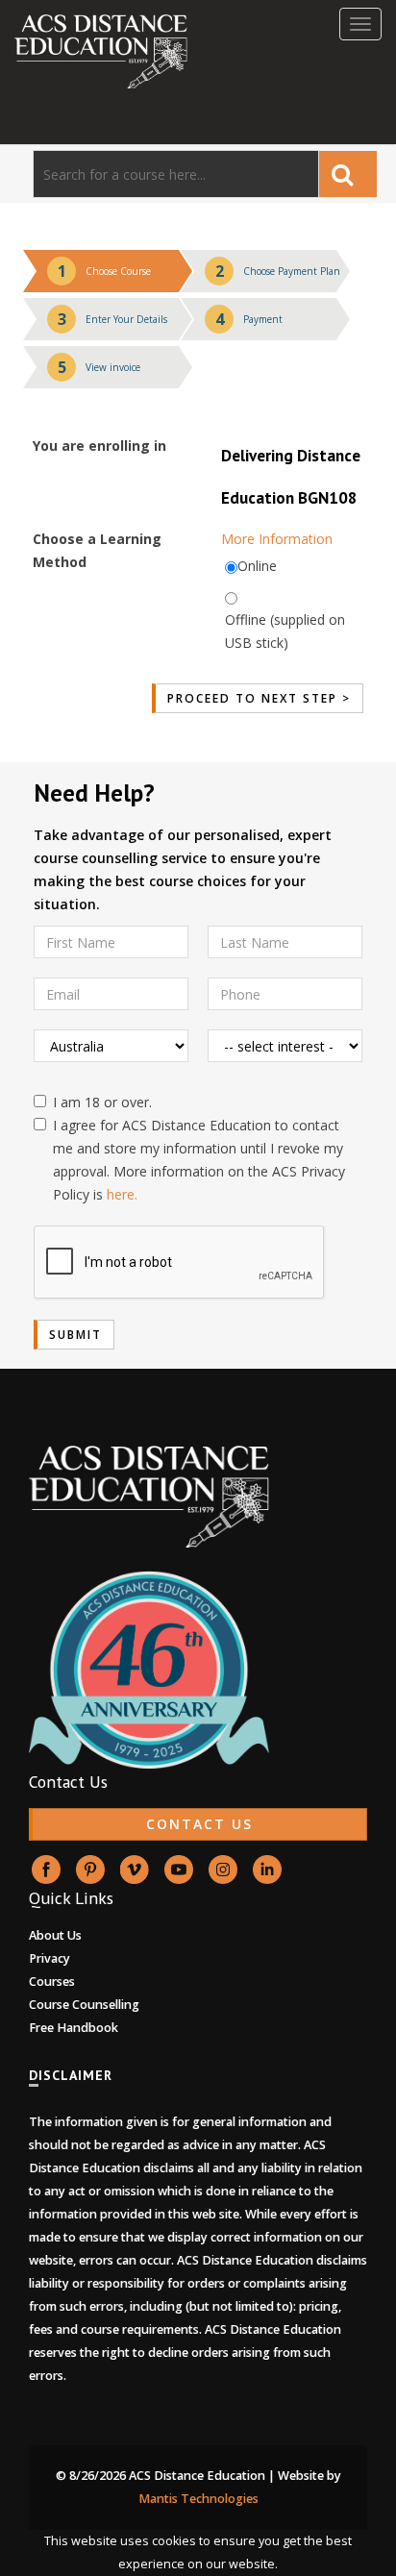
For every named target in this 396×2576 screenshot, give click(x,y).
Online (257, 566)
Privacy (49, 1958)
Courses (52, 1982)
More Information (277, 539)
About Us (55, 1935)
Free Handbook (74, 2028)
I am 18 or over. (102, 1102)
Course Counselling (84, 2005)
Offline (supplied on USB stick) (285, 631)
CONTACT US (199, 1824)
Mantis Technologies (198, 2499)
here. (122, 1194)
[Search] (348, 174)
